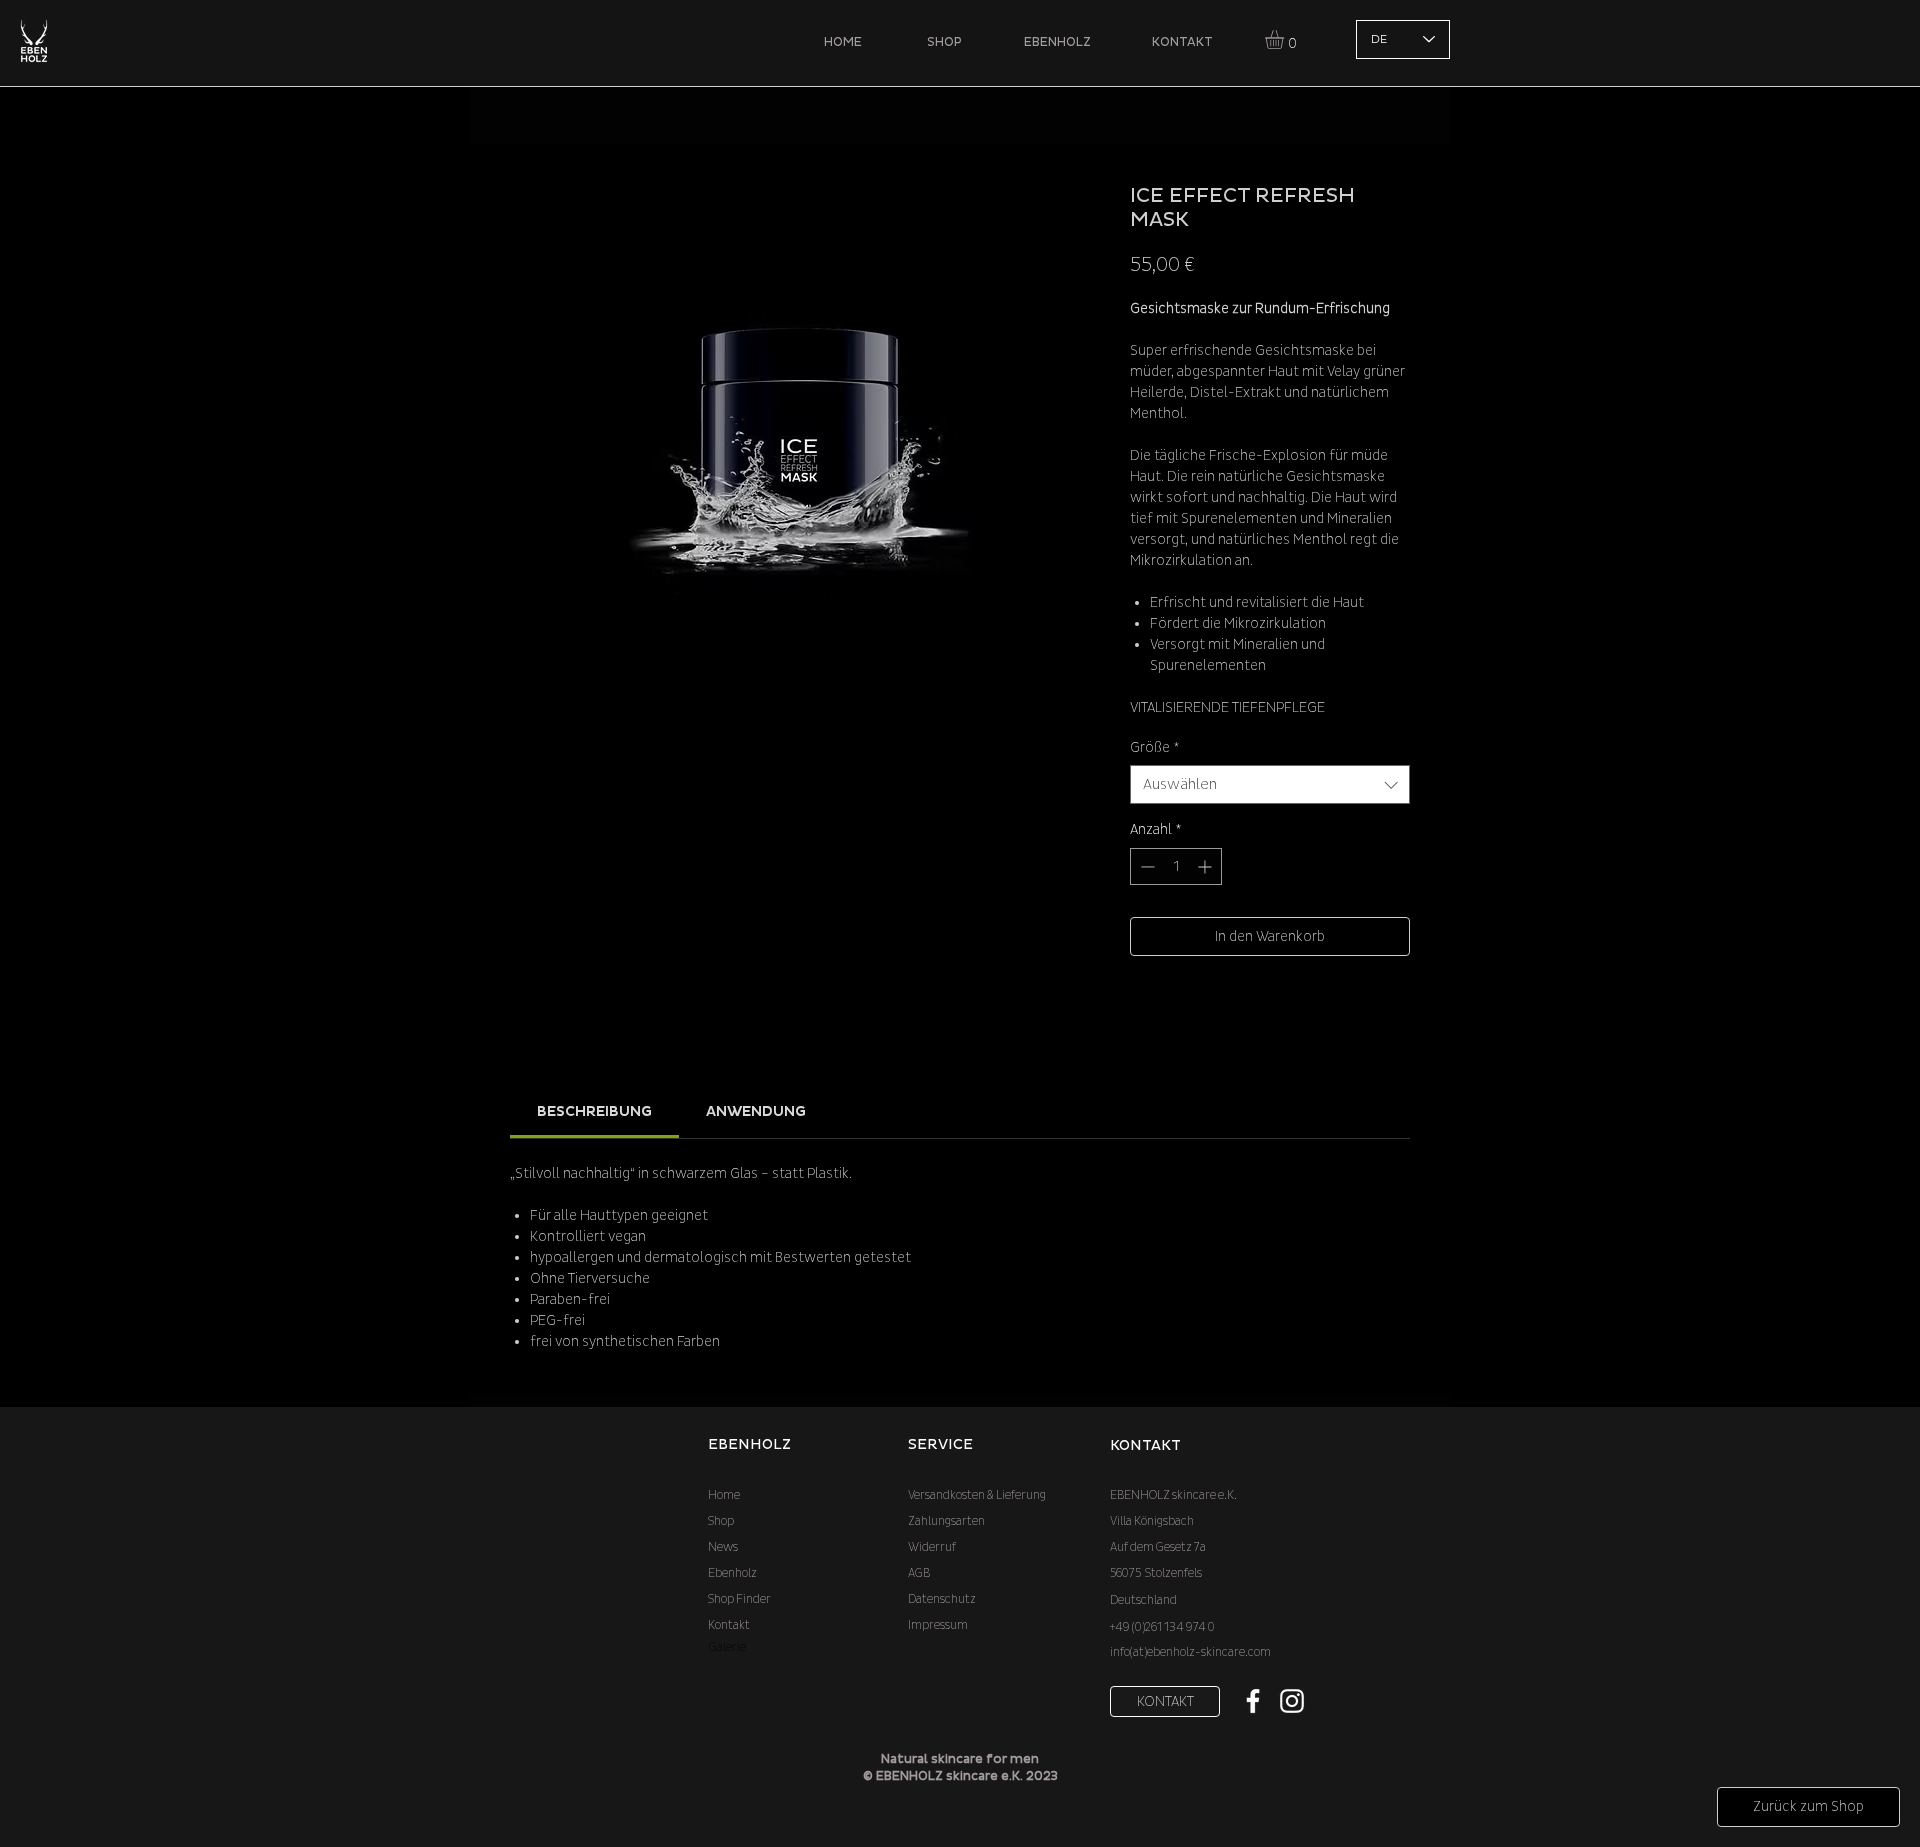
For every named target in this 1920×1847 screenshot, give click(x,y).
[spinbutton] (1176, 866)
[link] (594, 1111)
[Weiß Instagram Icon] (1292, 1701)
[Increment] (1206, 866)
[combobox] (1270, 784)
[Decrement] (1145, 866)
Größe (1154, 747)
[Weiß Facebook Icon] (1253, 1701)
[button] (1285, 39)
